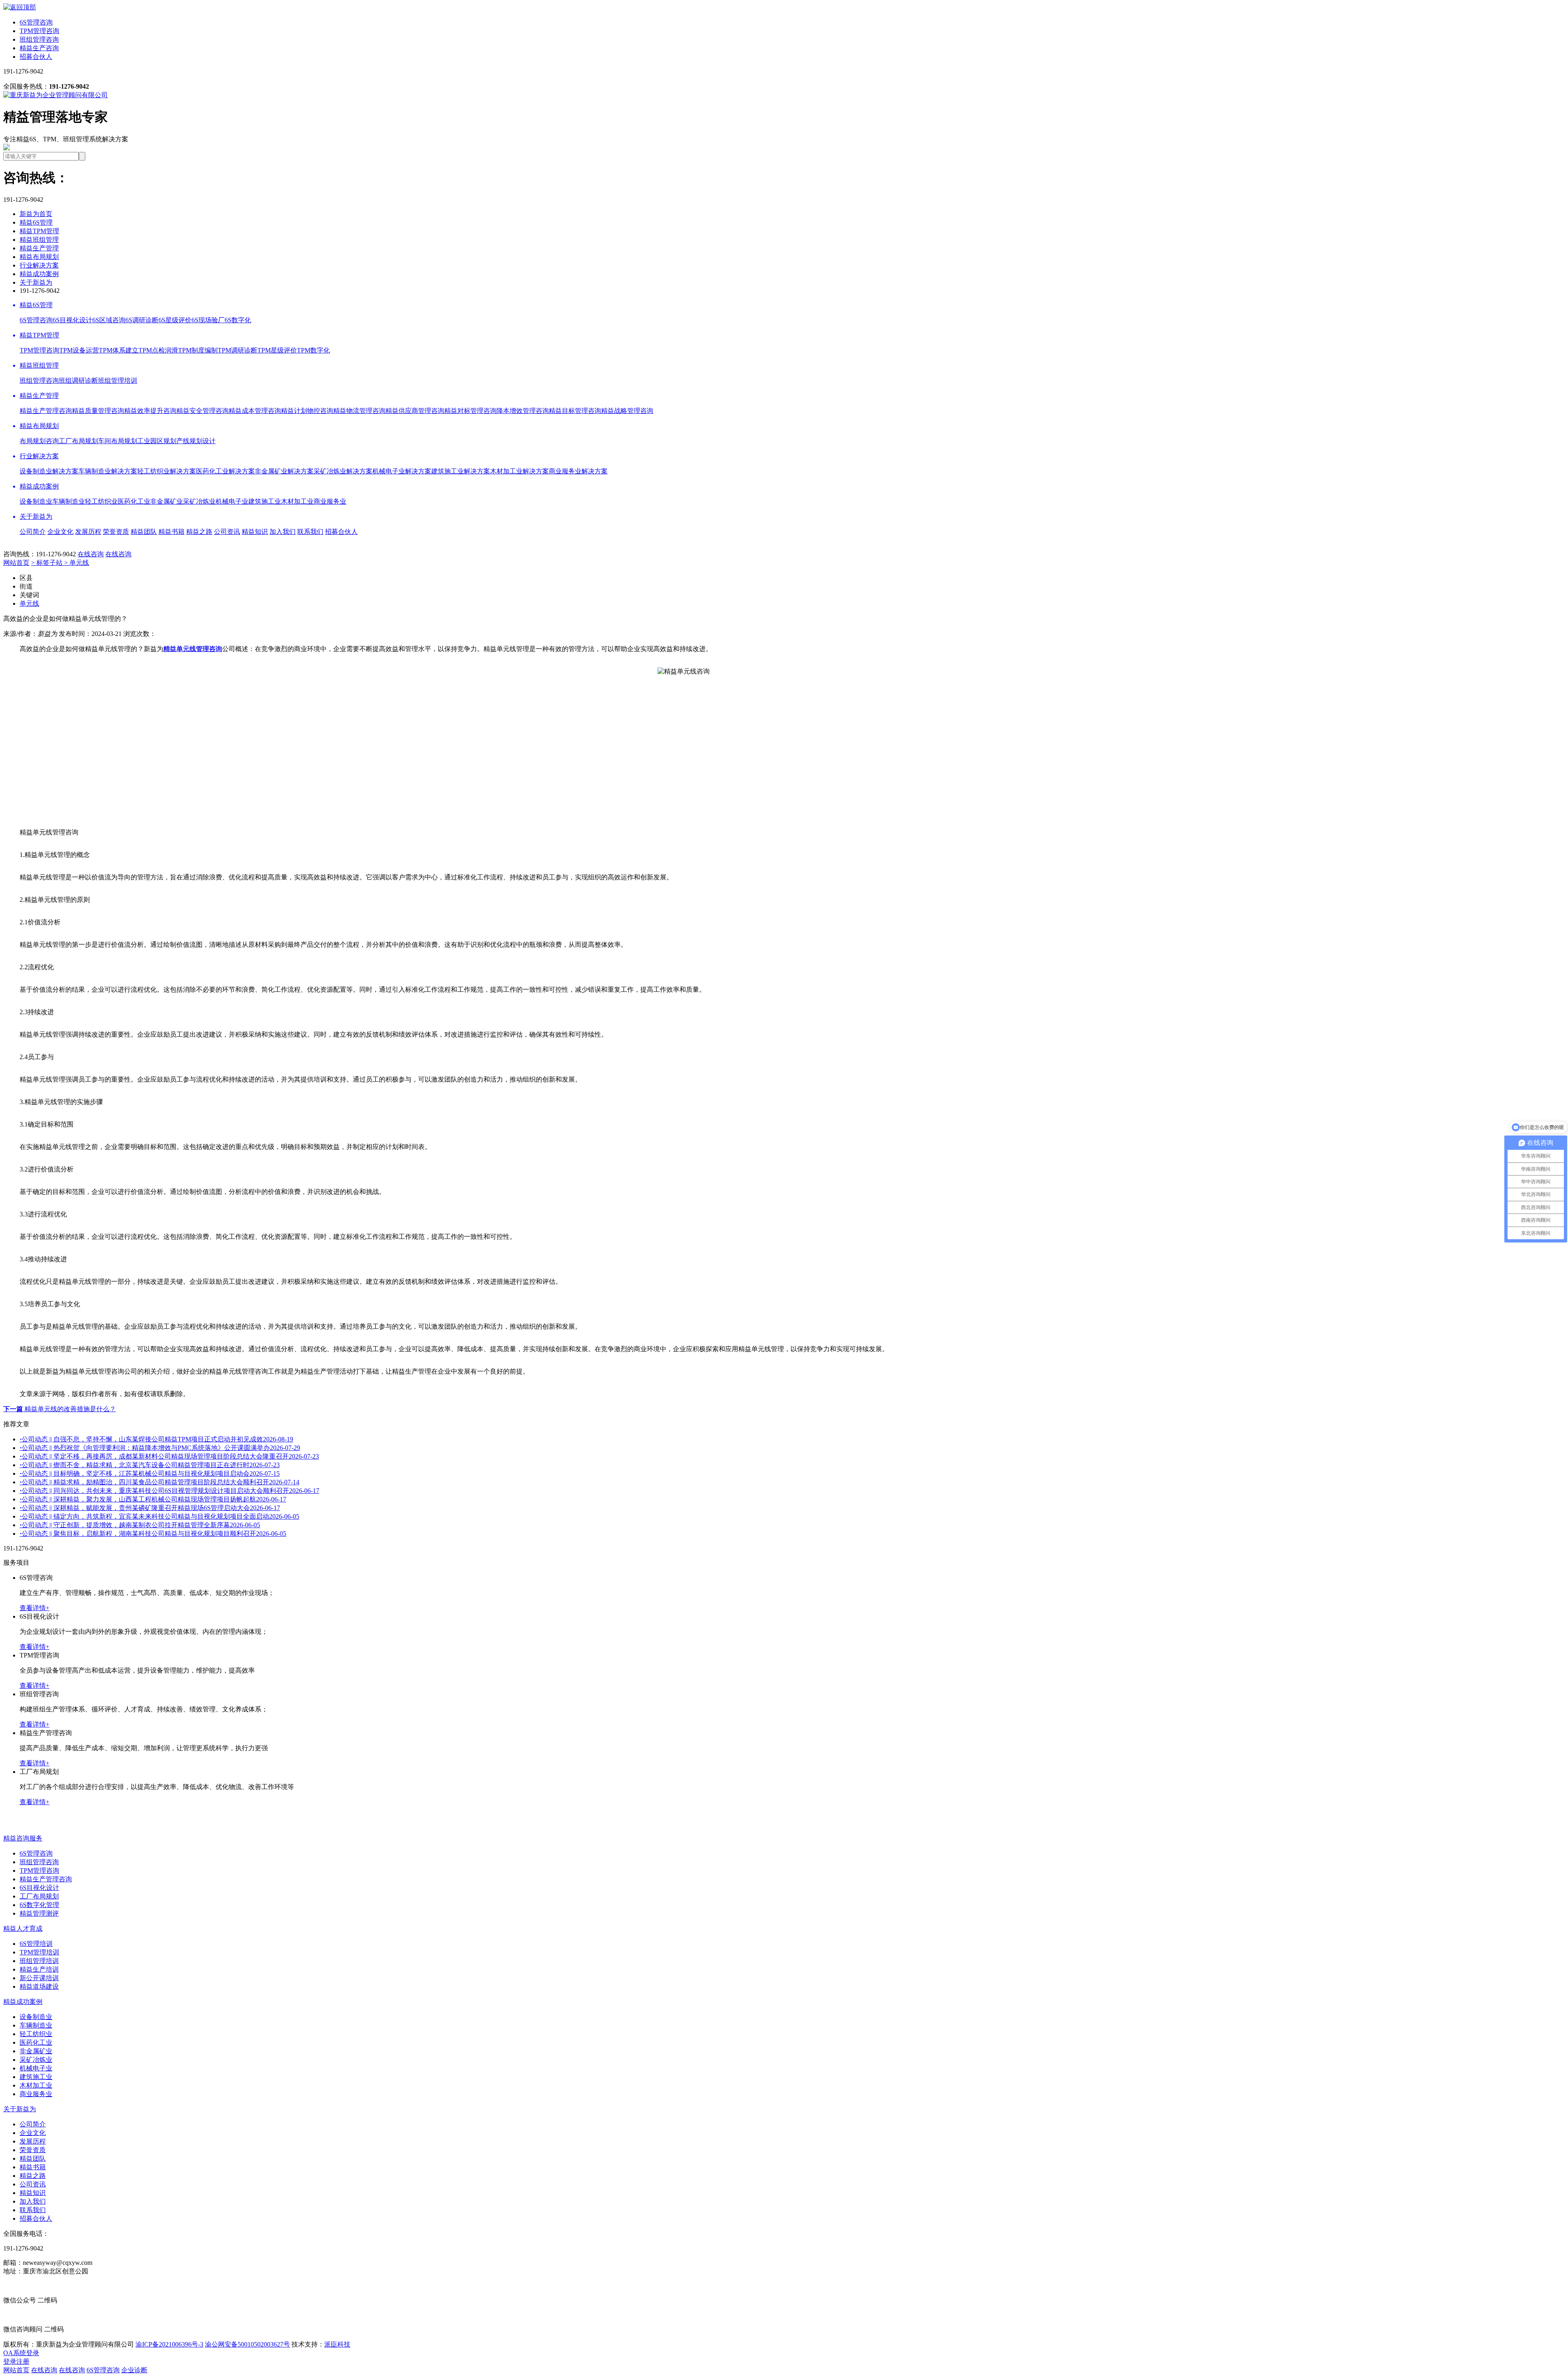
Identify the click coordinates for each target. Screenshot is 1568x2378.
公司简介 (33, 532)
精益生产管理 (39, 248)
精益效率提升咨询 (150, 411)
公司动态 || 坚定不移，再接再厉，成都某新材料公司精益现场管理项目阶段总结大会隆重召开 (169, 1456)
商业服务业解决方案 (578, 471)
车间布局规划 (118, 441)
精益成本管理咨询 (255, 411)
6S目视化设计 (72, 320)
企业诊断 (134, 2370)
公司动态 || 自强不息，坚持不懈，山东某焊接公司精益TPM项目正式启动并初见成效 (156, 1439)
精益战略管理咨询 (627, 411)
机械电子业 (232, 501)
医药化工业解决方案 (225, 471)
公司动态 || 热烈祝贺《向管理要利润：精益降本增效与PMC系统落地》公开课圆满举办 (160, 1448)
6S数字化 (238, 320)
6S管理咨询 (36, 22)
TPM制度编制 (198, 350)
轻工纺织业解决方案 (167, 471)
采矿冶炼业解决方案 (343, 471)
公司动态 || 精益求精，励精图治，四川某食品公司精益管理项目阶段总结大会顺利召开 (159, 1482)
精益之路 (199, 532)
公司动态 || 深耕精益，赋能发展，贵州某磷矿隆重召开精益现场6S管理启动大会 (150, 1508)
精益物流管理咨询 (359, 411)
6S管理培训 (36, 1944)
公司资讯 (227, 532)
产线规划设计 (196, 441)
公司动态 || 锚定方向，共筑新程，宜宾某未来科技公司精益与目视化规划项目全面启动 (159, 1516)
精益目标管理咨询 (575, 411)
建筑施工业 (265, 501)
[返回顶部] (20, 7)
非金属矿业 (167, 501)
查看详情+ (35, 1608)
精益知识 (255, 532)
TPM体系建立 (119, 350)
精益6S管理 (36, 222)
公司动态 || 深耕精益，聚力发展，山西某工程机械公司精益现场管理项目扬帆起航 (153, 1499)
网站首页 (16, 563)
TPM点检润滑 (158, 350)
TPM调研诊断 (237, 350)
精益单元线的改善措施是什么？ (60, 1409)
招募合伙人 (36, 57)
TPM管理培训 (39, 1952)
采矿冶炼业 (199, 501)
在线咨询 (91, 554)
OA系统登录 (21, 2353)
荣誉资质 (116, 532)
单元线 (29, 603)
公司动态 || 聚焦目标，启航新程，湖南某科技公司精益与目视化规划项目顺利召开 (153, 1534)
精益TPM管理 (39, 231)
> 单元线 (77, 563)
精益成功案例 (39, 274)
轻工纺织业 (101, 501)
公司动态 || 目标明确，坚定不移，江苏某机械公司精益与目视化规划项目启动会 (150, 1473)
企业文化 (60, 532)
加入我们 (283, 532)
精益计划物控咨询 (307, 411)
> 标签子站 (48, 563)
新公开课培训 (39, 1978)
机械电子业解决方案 (402, 471)
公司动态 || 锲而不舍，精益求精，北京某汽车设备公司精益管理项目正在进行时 (150, 1465)
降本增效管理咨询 (523, 411)
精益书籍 (171, 532)
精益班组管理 (39, 240)
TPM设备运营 (79, 350)
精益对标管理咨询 (470, 411)
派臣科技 (337, 2344)
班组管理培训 (118, 380)
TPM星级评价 (277, 350)
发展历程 (88, 532)
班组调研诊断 (78, 380)
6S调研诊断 (142, 320)
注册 (23, 2361)
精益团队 (144, 532)
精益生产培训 (39, 1969)
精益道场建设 (39, 1986)
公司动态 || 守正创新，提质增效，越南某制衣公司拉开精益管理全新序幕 (140, 1525)
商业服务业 (330, 501)
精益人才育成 (23, 1928)
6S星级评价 (175, 320)
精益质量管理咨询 (98, 411)
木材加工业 (297, 501)
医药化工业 (134, 501)
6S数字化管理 (39, 1905)
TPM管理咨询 (39, 31)
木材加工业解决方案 (519, 471)
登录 (10, 2361)
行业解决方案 (39, 265)
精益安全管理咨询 (203, 411)
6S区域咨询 (109, 320)
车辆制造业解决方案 (108, 471)
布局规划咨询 (39, 441)
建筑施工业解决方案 (461, 471)
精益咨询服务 (23, 1838)
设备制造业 (36, 501)
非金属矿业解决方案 (284, 471)
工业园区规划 (157, 441)
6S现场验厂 (208, 320)
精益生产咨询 (39, 48)
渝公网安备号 (247, 2344)
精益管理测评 (39, 1913)
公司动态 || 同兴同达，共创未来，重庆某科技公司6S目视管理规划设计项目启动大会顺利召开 (169, 1491)
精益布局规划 (39, 257)
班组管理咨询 (39, 39)
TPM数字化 (313, 350)
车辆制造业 (69, 501)
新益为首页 (36, 214)
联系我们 (310, 532)
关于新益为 (36, 282)
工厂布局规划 (78, 441)
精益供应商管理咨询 (415, 411)
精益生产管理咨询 (46, 411)
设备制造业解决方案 (49, 471)
